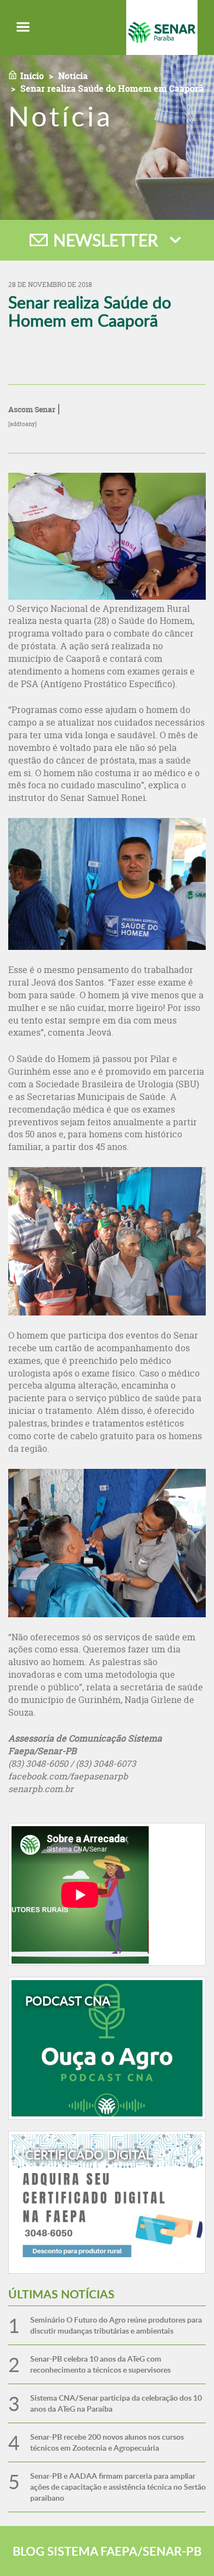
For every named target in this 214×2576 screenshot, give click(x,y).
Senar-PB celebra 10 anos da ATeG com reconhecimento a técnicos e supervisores (100, 2364)
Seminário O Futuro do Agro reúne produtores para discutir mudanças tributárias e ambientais (116, 2325)
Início (32, 76)
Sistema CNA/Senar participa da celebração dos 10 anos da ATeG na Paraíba (116, 2403)
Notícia (73, 76)
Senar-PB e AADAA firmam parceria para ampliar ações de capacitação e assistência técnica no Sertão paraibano (118, 2487)
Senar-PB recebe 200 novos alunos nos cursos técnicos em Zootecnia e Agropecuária (107, 2442)
